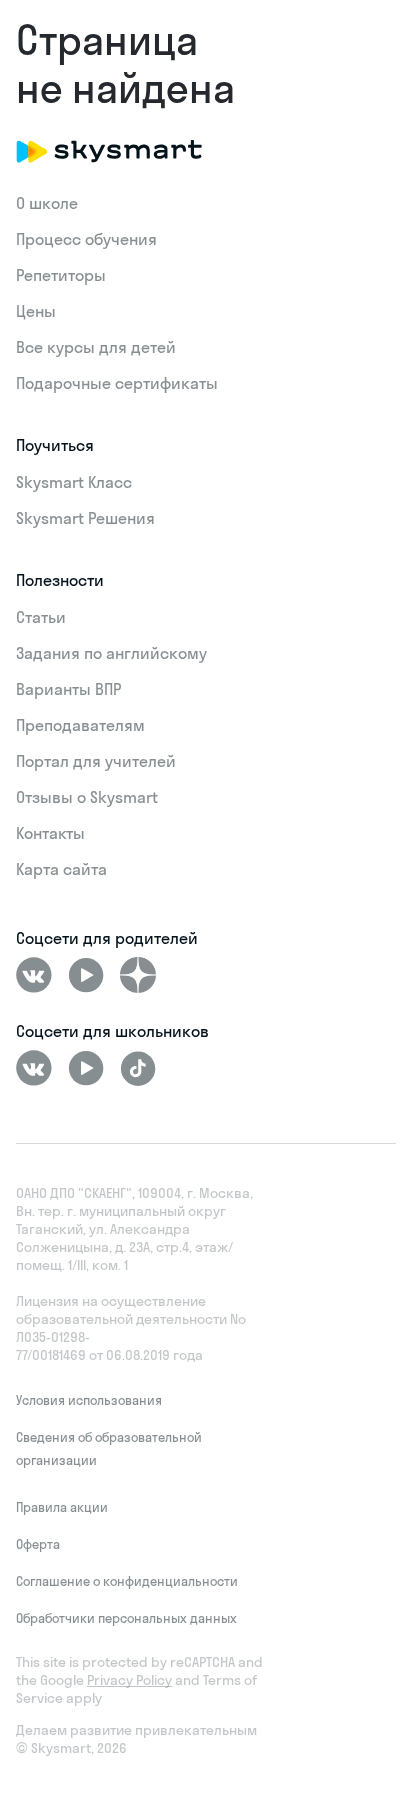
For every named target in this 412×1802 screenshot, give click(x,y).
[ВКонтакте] (34, 975)
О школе (47, 203)
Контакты (50, 833)
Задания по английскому (111, 653)
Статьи (41, 617)
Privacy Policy (129, 1680)
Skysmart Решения (85, 518)
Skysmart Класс (74, 482)
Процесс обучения (86, 239)
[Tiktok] (138, 1068)
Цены (36, 311)
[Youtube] (86, 975)
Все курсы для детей (96, 347)
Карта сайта (61, 869)
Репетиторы (61, 275)
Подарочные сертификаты (117, 383)
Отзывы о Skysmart (87, 797)
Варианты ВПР (68, 689)
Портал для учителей (96, 761)
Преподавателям (80, 725)
